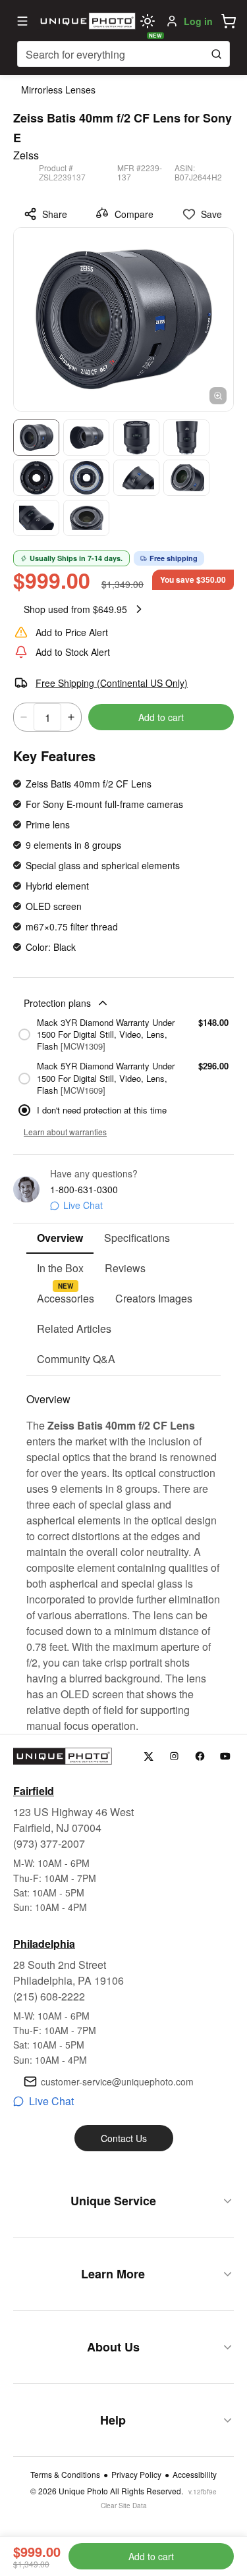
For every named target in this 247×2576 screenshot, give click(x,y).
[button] (229, 21)
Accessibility (195, 2475)
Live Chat (83, 1205)
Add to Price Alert (72, 632)
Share (55, 214)
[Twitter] (149, 1757)
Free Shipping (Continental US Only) (112, 683)
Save (211, 214)
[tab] (60, 1239)
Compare (134, 214)
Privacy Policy (136, 2475)
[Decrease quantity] (24, 717)
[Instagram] (174, 1757)
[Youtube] (226, 1757)
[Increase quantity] (71, 717)
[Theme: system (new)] (148, 21)
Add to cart (161, 717)
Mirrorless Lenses (58, 90)
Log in (198, 21)
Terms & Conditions (65, 2475)
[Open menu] (22, 21)
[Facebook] (200, 1757)
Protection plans (57, 1003)
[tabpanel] (123, 1555)
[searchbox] (123, 54)
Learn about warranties (65, 1132)
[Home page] (86, 21)
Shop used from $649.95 (75, 609)
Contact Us (124, 2138)
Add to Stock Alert (73, 652)
